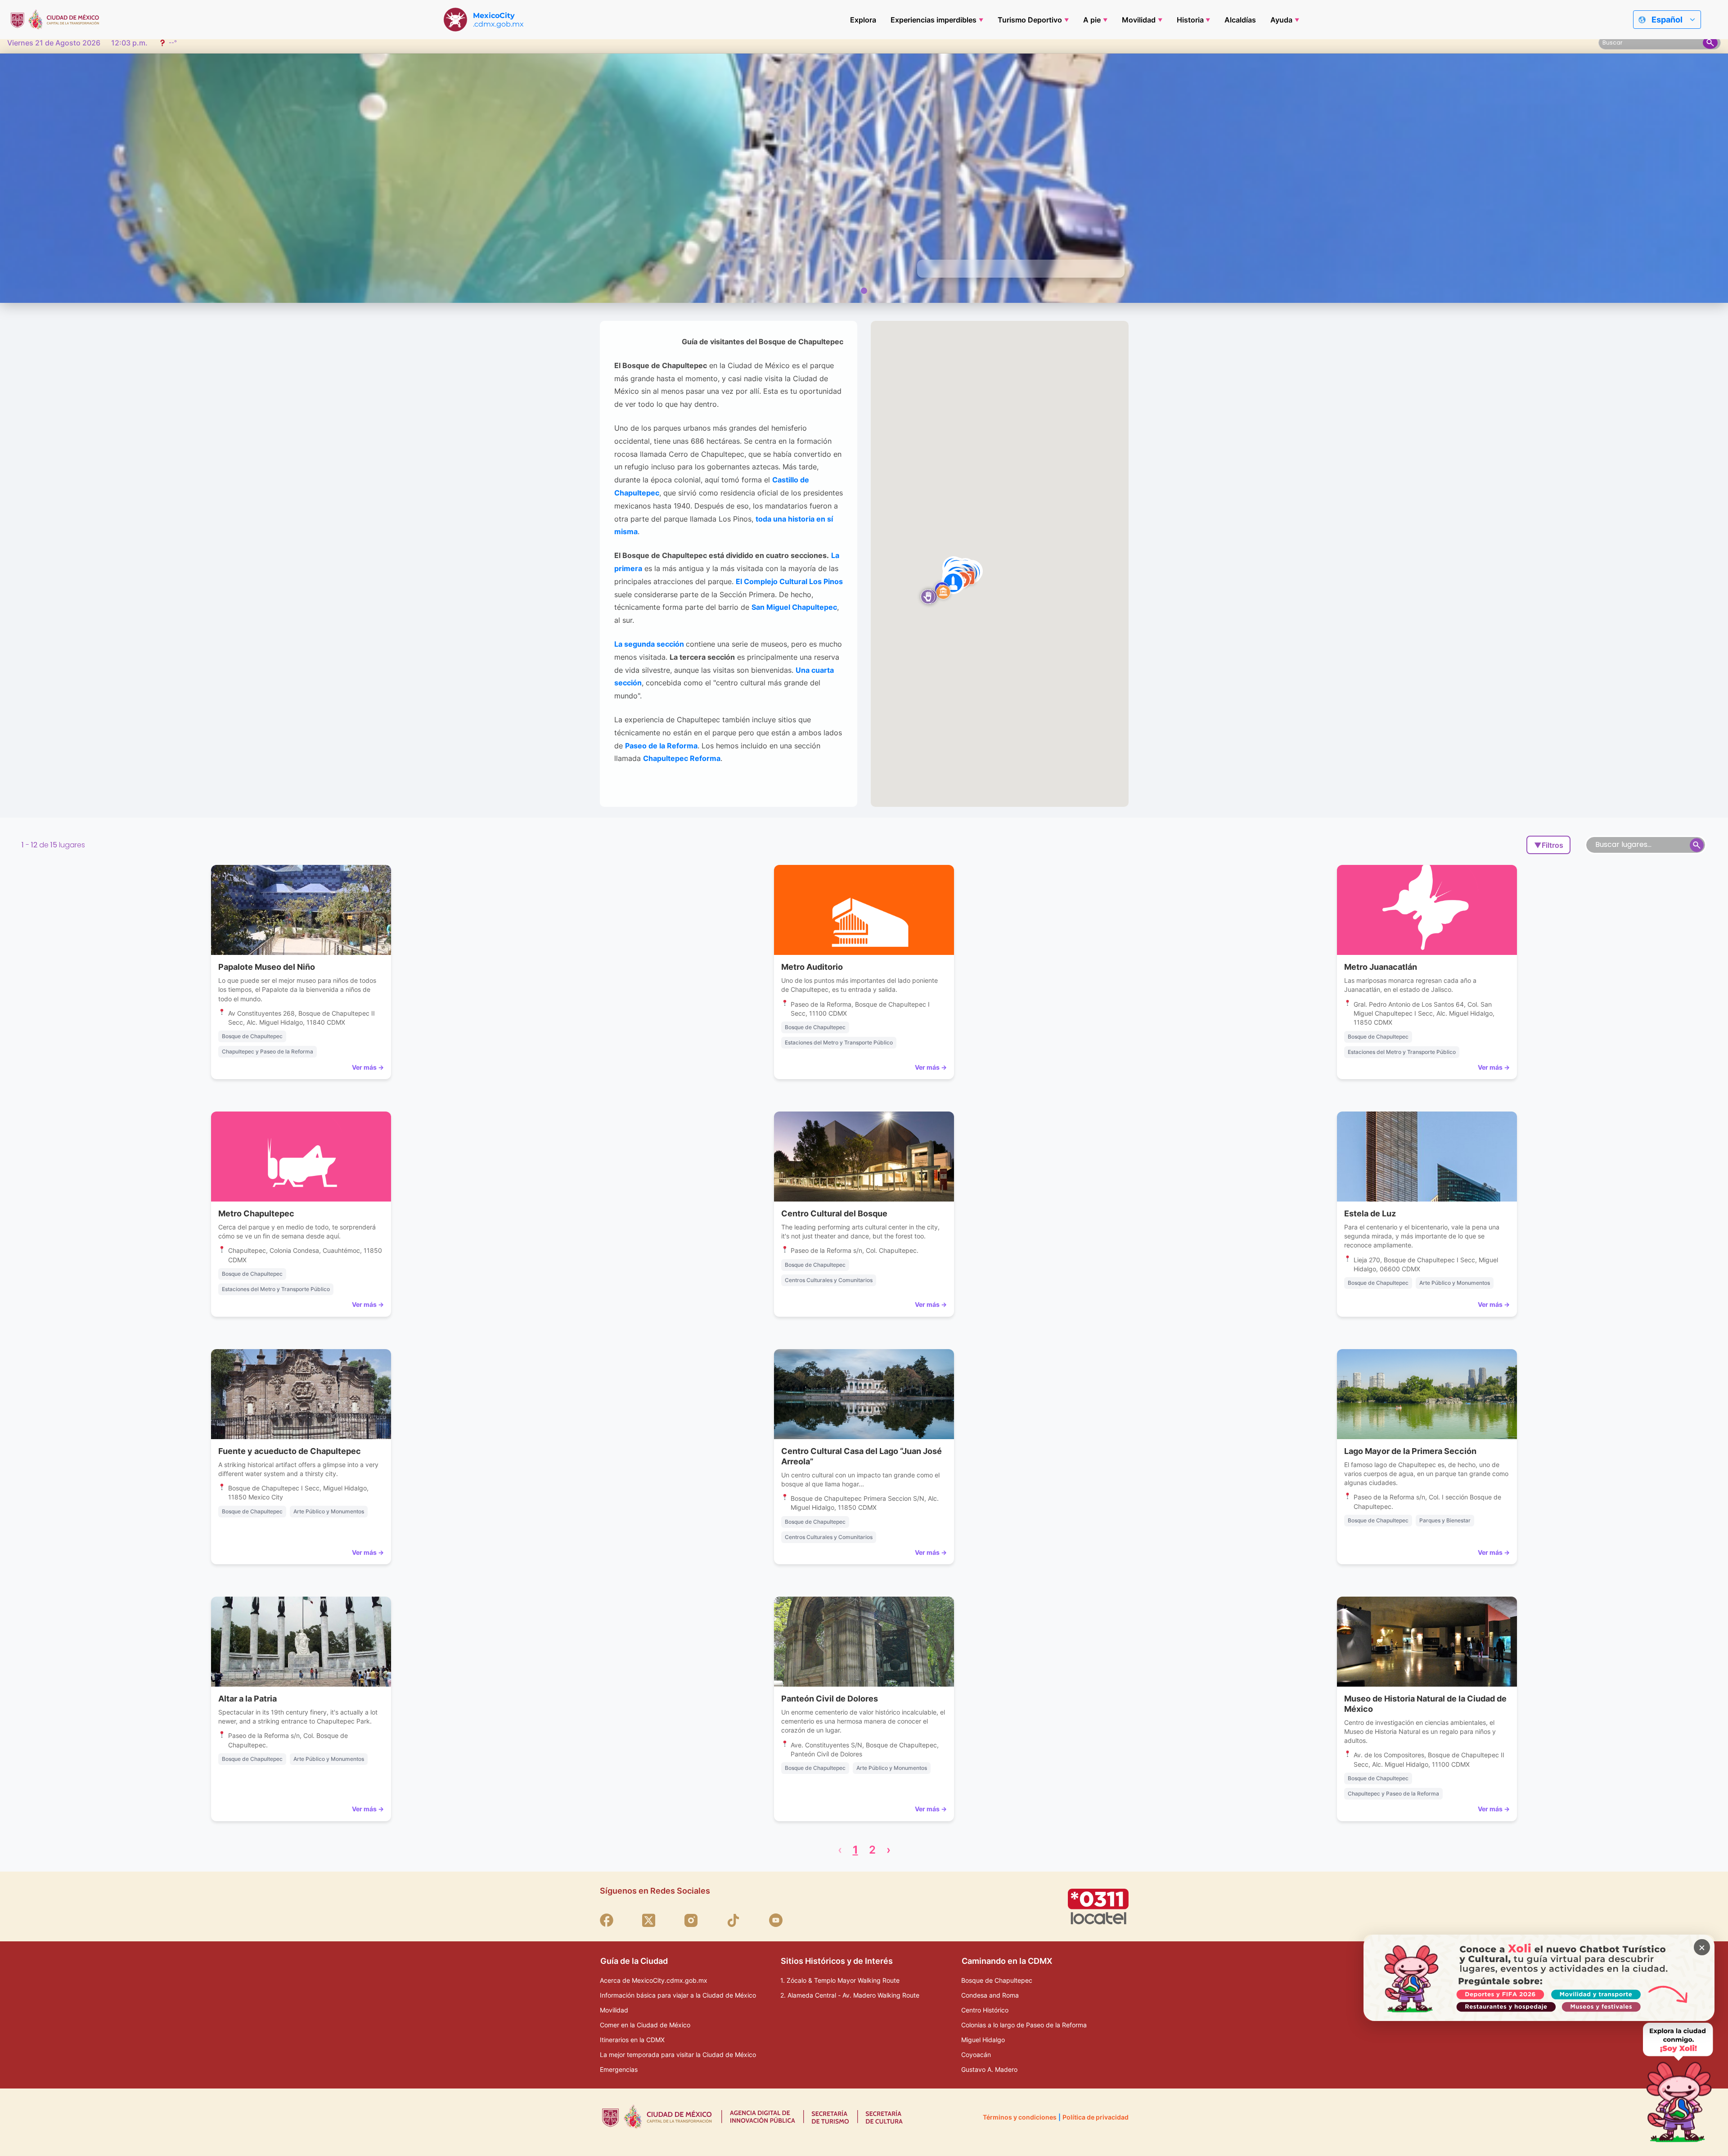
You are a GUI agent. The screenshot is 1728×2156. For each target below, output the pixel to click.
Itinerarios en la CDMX (632, 2040)
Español (1667, 20)
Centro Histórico (985, 2010)
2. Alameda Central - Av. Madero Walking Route (850, 1995)
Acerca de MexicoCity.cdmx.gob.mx (654, 1980)
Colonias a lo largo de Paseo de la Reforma (1024, 2025)
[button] (928, 597)
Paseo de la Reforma (661, 746)
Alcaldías (1240, 20)
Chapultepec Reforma (682, 758)
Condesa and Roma (990, 1995)
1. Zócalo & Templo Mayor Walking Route (840, 1980)
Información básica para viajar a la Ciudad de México (678, 1995)
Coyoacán (976, 2055)
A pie (1092, 20)
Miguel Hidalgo (983, 2040)
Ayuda (1281, 20)
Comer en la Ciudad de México (645, 2025)
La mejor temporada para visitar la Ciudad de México (678, 2055)
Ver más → (368, 1067)
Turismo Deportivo (1030, 20)
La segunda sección (649, 644)
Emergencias (619, 2069)
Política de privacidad (1096, 2117)
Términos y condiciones (1020, 2117)
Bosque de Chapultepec (997, 1980)
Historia (1190, 20)
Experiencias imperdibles (934, 20)
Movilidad (1139, 20)
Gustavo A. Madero (989, 2069)
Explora (863, 20)
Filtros (1549, 845)
